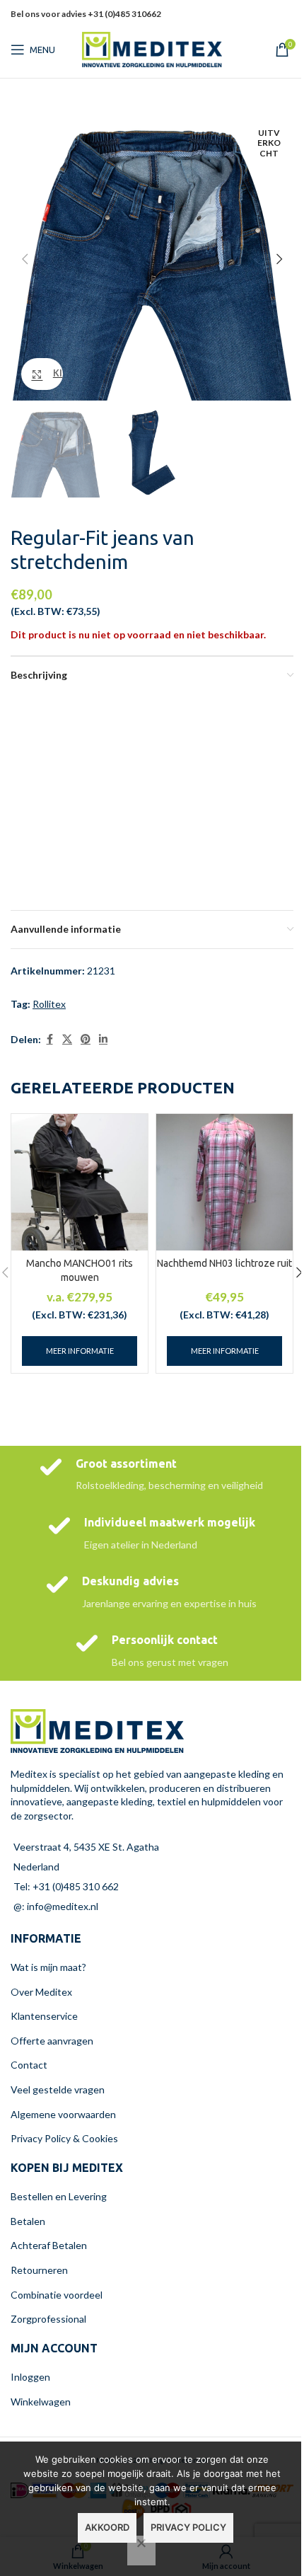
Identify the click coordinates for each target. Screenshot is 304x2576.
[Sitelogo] (152, 48)
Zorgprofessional (48, 2319)
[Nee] (141, 2551)
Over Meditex (41, 1992)
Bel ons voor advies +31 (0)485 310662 (86, 14)
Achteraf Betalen (49, 2245)
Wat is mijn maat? (48, 1967)
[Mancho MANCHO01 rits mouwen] (80, 1182)
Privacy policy (188, 2527)
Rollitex (49, 1004)
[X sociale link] (67, 1039)
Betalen (28, 2221)
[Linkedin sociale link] (267, 24)
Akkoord (107, 2527)
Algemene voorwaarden (63, 2114)
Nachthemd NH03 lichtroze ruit (224, 1263)
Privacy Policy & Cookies (64, 2138)
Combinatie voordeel (57, 2295)
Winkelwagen (41, 2402)
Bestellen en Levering (59, 2196)
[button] (25, 259)
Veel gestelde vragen (58, 2089)
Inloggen (30, 2377)
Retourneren (39, 2270)
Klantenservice (44, 2016)
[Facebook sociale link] (49, 1039)
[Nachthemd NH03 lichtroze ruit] (224, 1182)
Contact (29, 2065)
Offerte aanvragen (52, 2041)
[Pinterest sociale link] (86, 1039)
